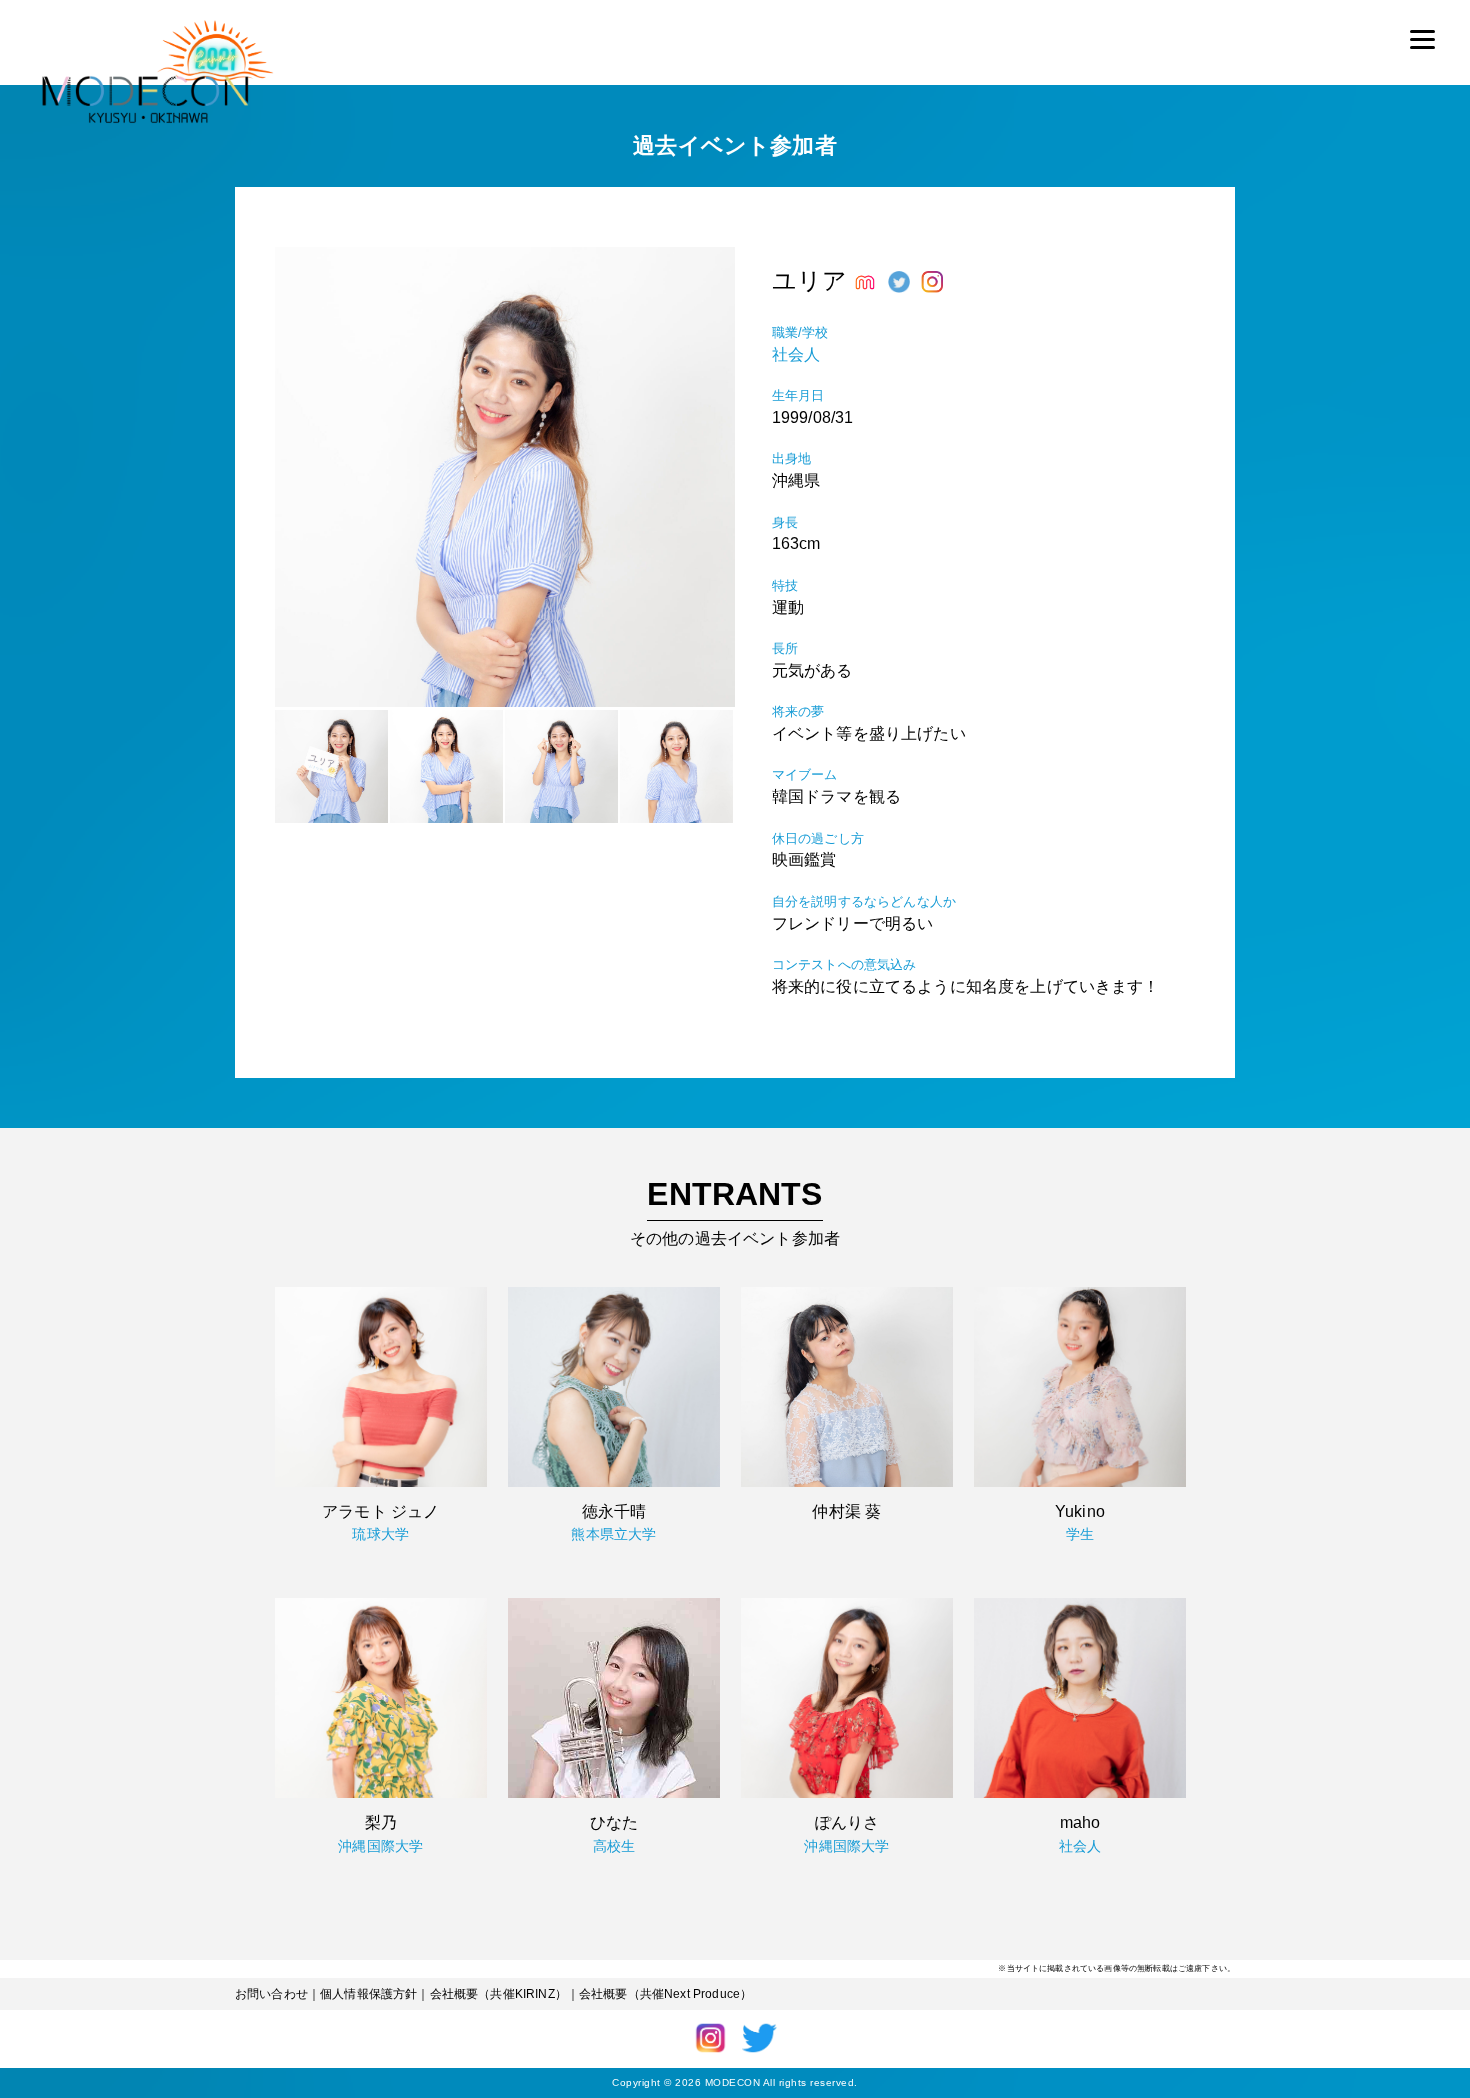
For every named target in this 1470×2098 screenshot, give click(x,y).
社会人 (796, 354)
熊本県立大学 (613, 1534)
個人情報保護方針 (368, 1994)
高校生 (614, 1846)
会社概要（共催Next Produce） (665, 1994)
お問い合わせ (271, 1994)
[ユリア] (505, 701)
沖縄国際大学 (380, 1846)
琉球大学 (380, 1534)
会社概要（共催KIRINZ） (498, 1994)
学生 (1080, 1534)
